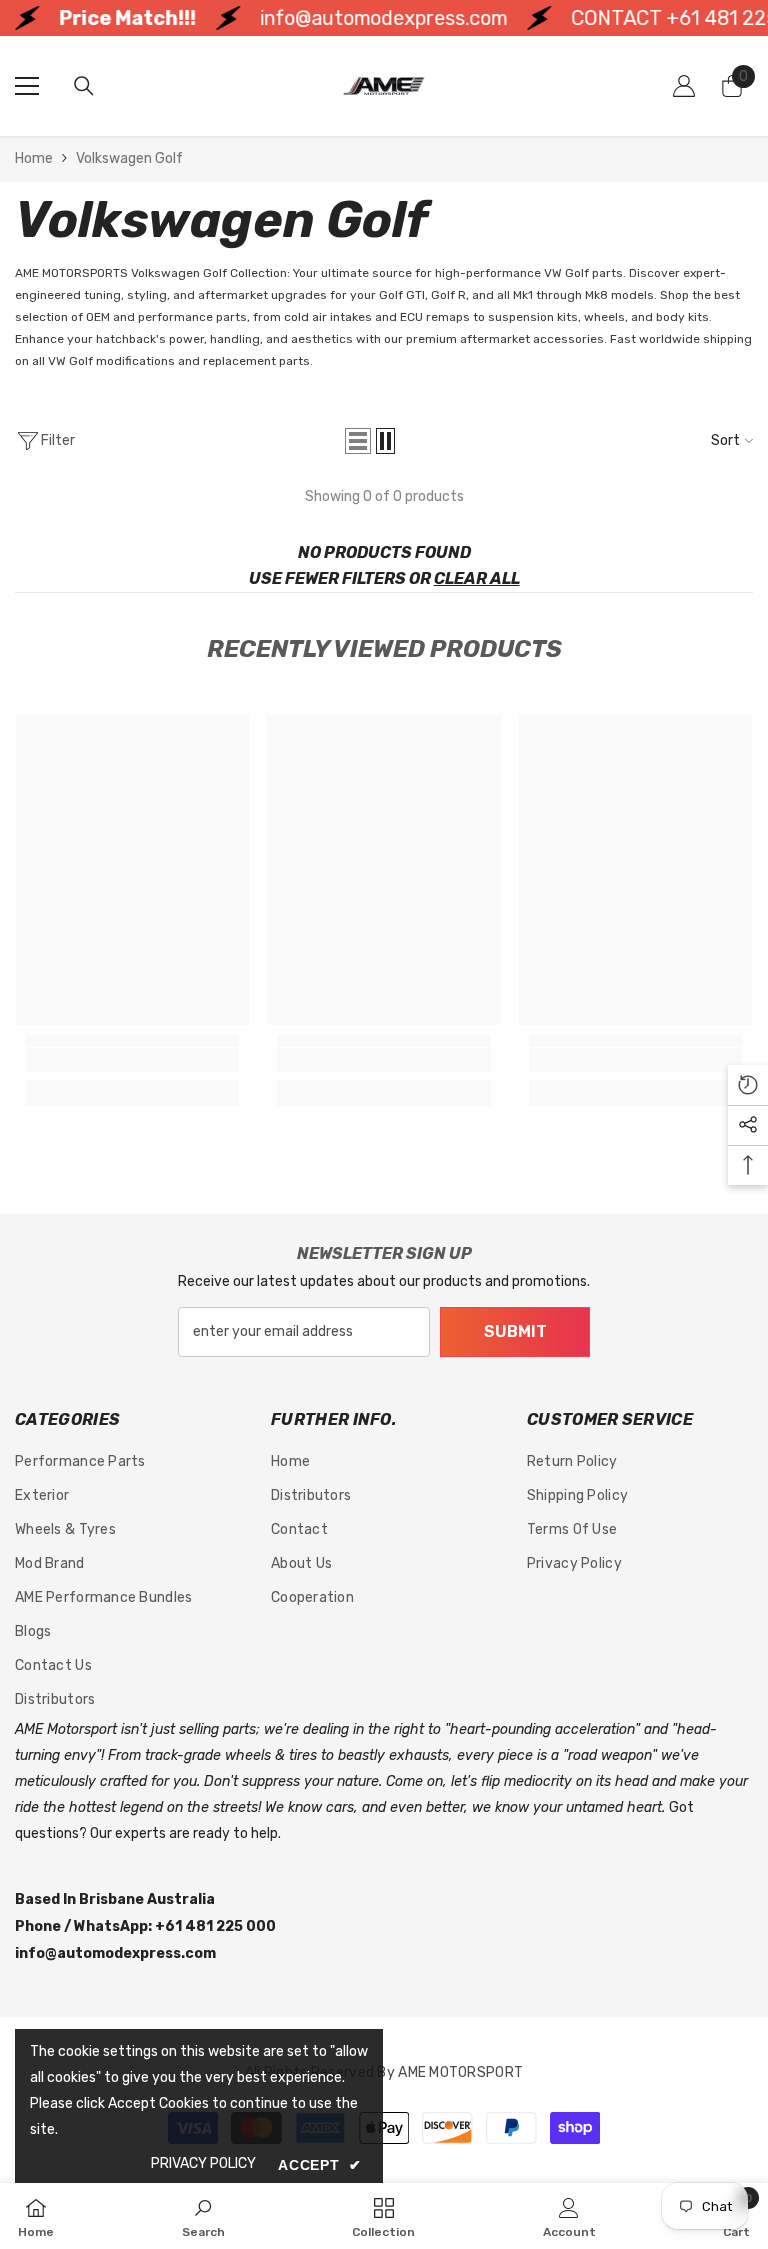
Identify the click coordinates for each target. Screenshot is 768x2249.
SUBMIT (515, 1331)
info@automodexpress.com (356, 18)
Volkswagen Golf (129, 158)
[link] (132, 1060)
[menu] (27, 86)
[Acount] (684, 86)
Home (34, 158)
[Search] (84, 86)
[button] (358, 441)
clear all (477, 578)
